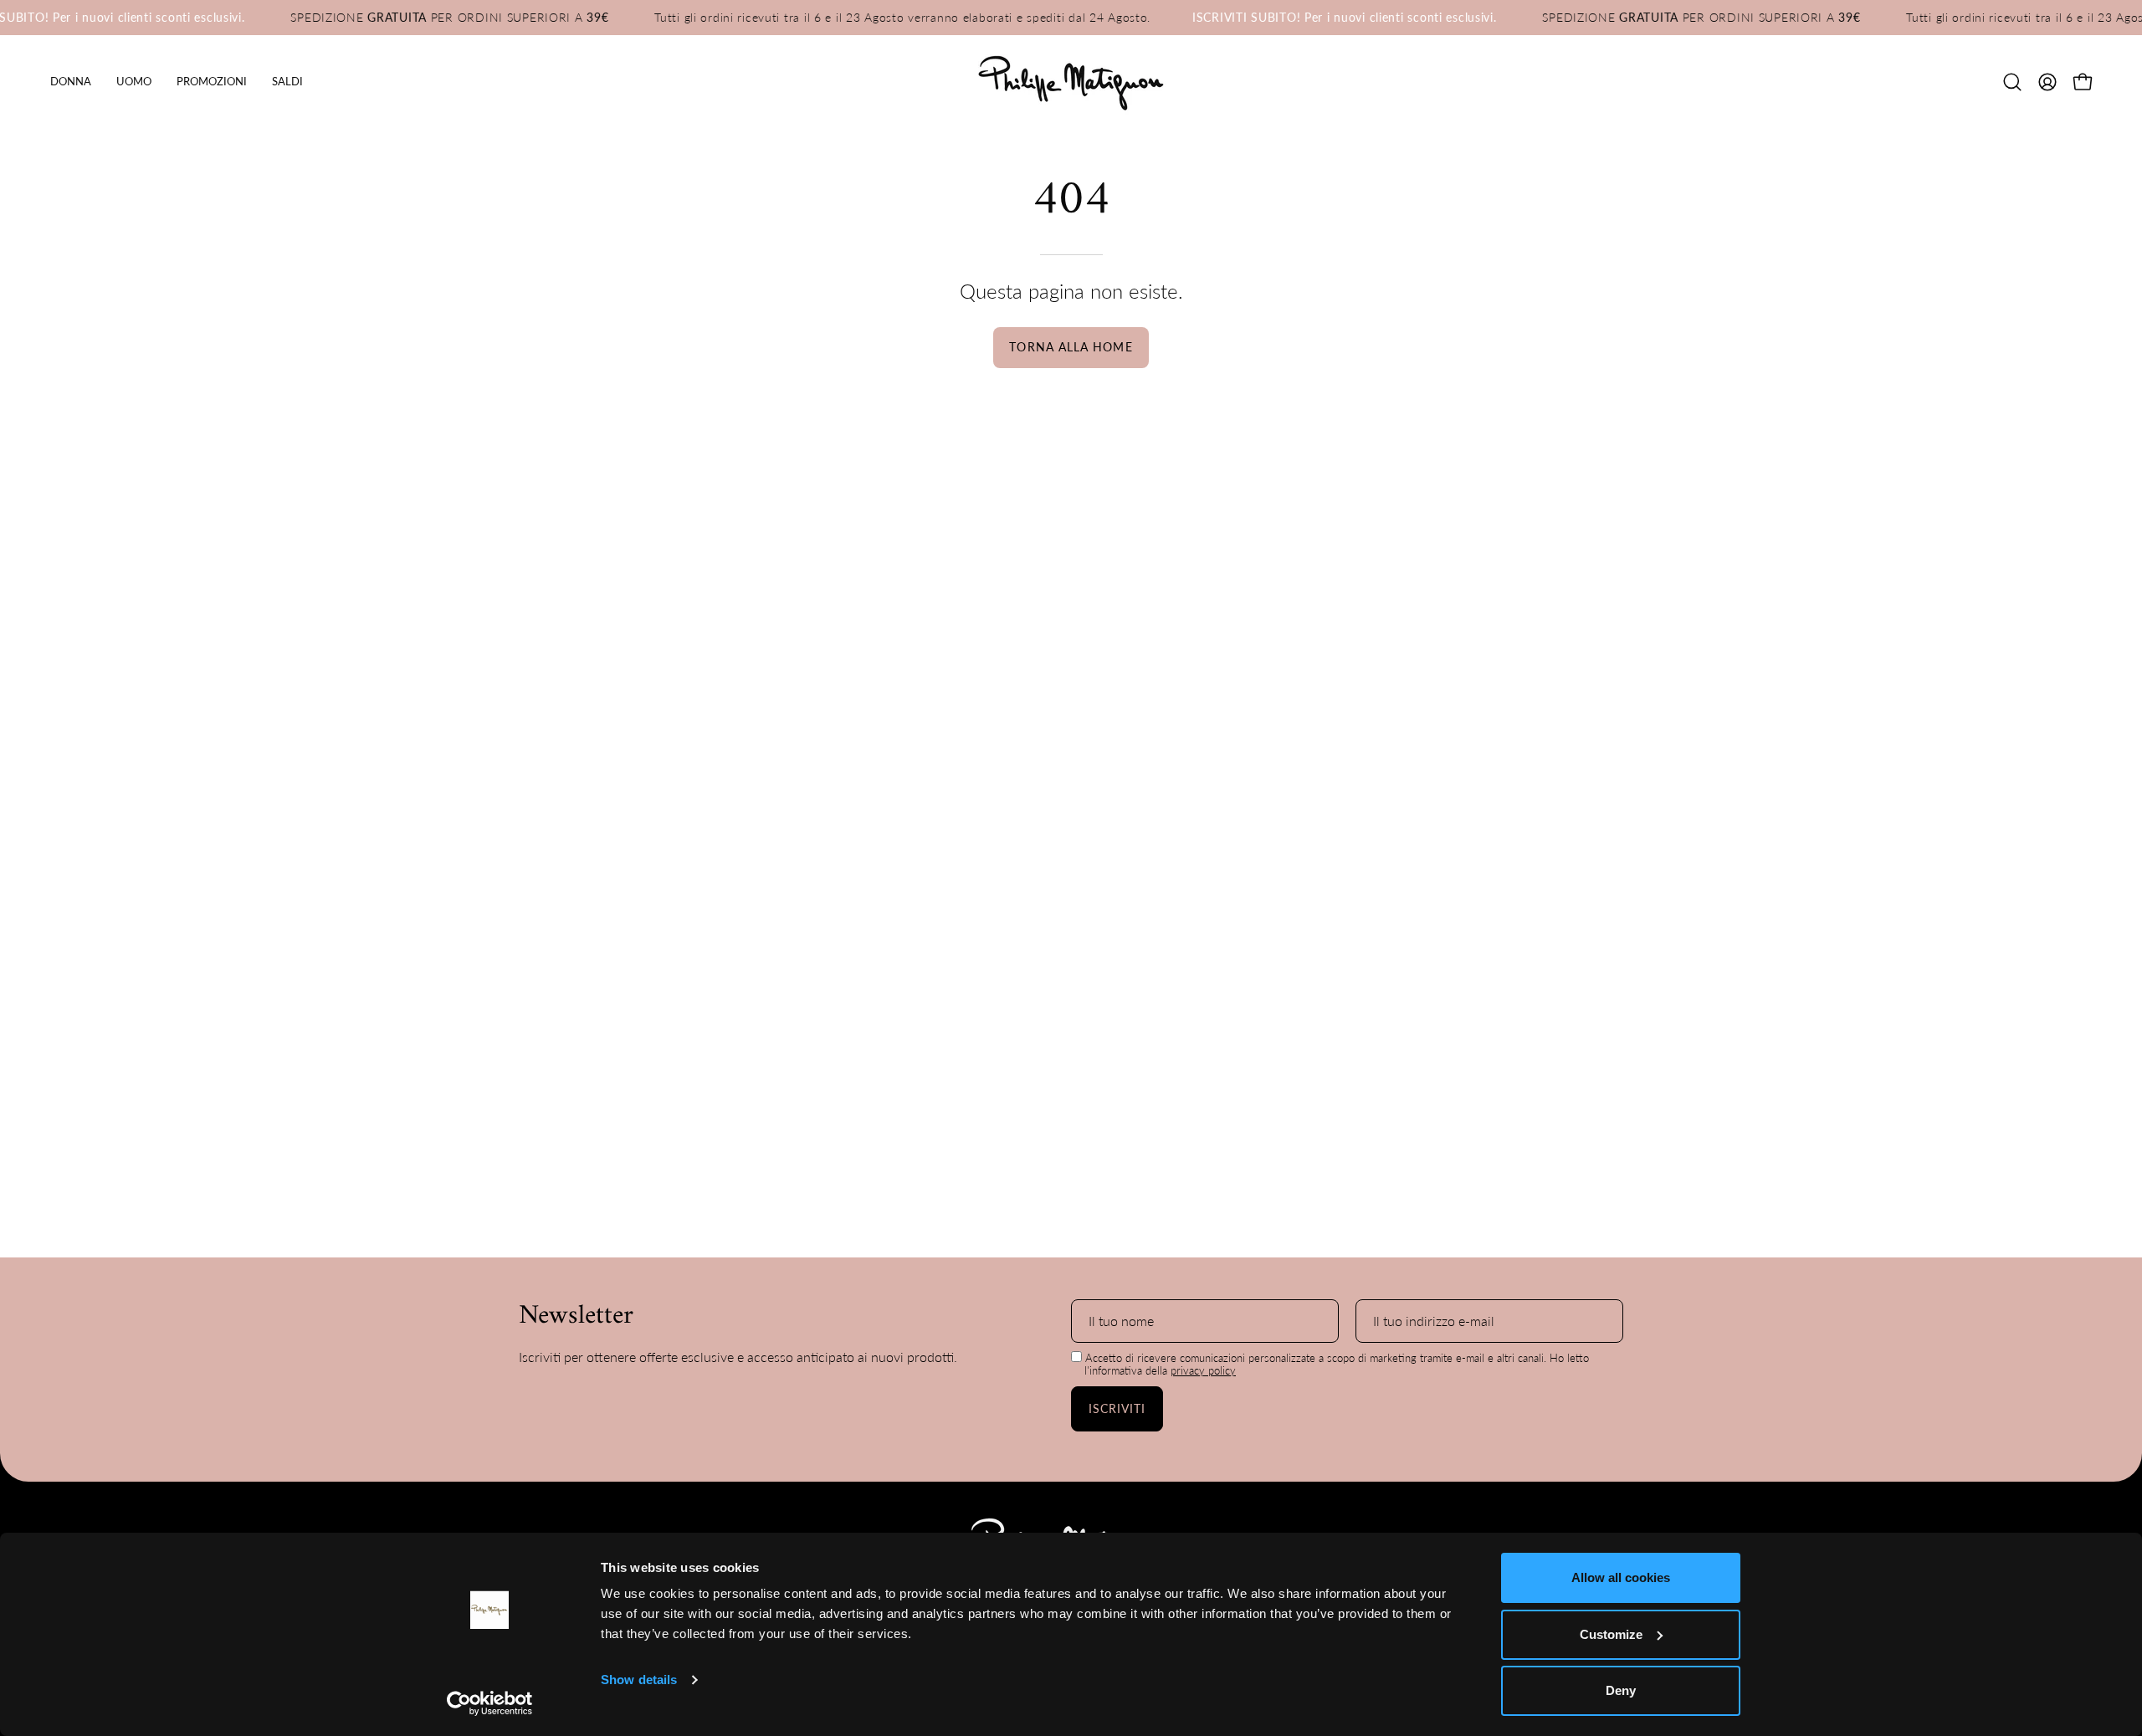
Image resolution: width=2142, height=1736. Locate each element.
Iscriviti (1117, 1408)
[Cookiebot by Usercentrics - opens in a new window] (490, 1703)
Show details (639, 1680)
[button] (212, 82)
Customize (1611, 1634)
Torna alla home (1071, 347)
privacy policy (1203, 1370)
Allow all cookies (1621, 1577)
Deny (1621, 1690)
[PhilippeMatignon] (1071, 82)
